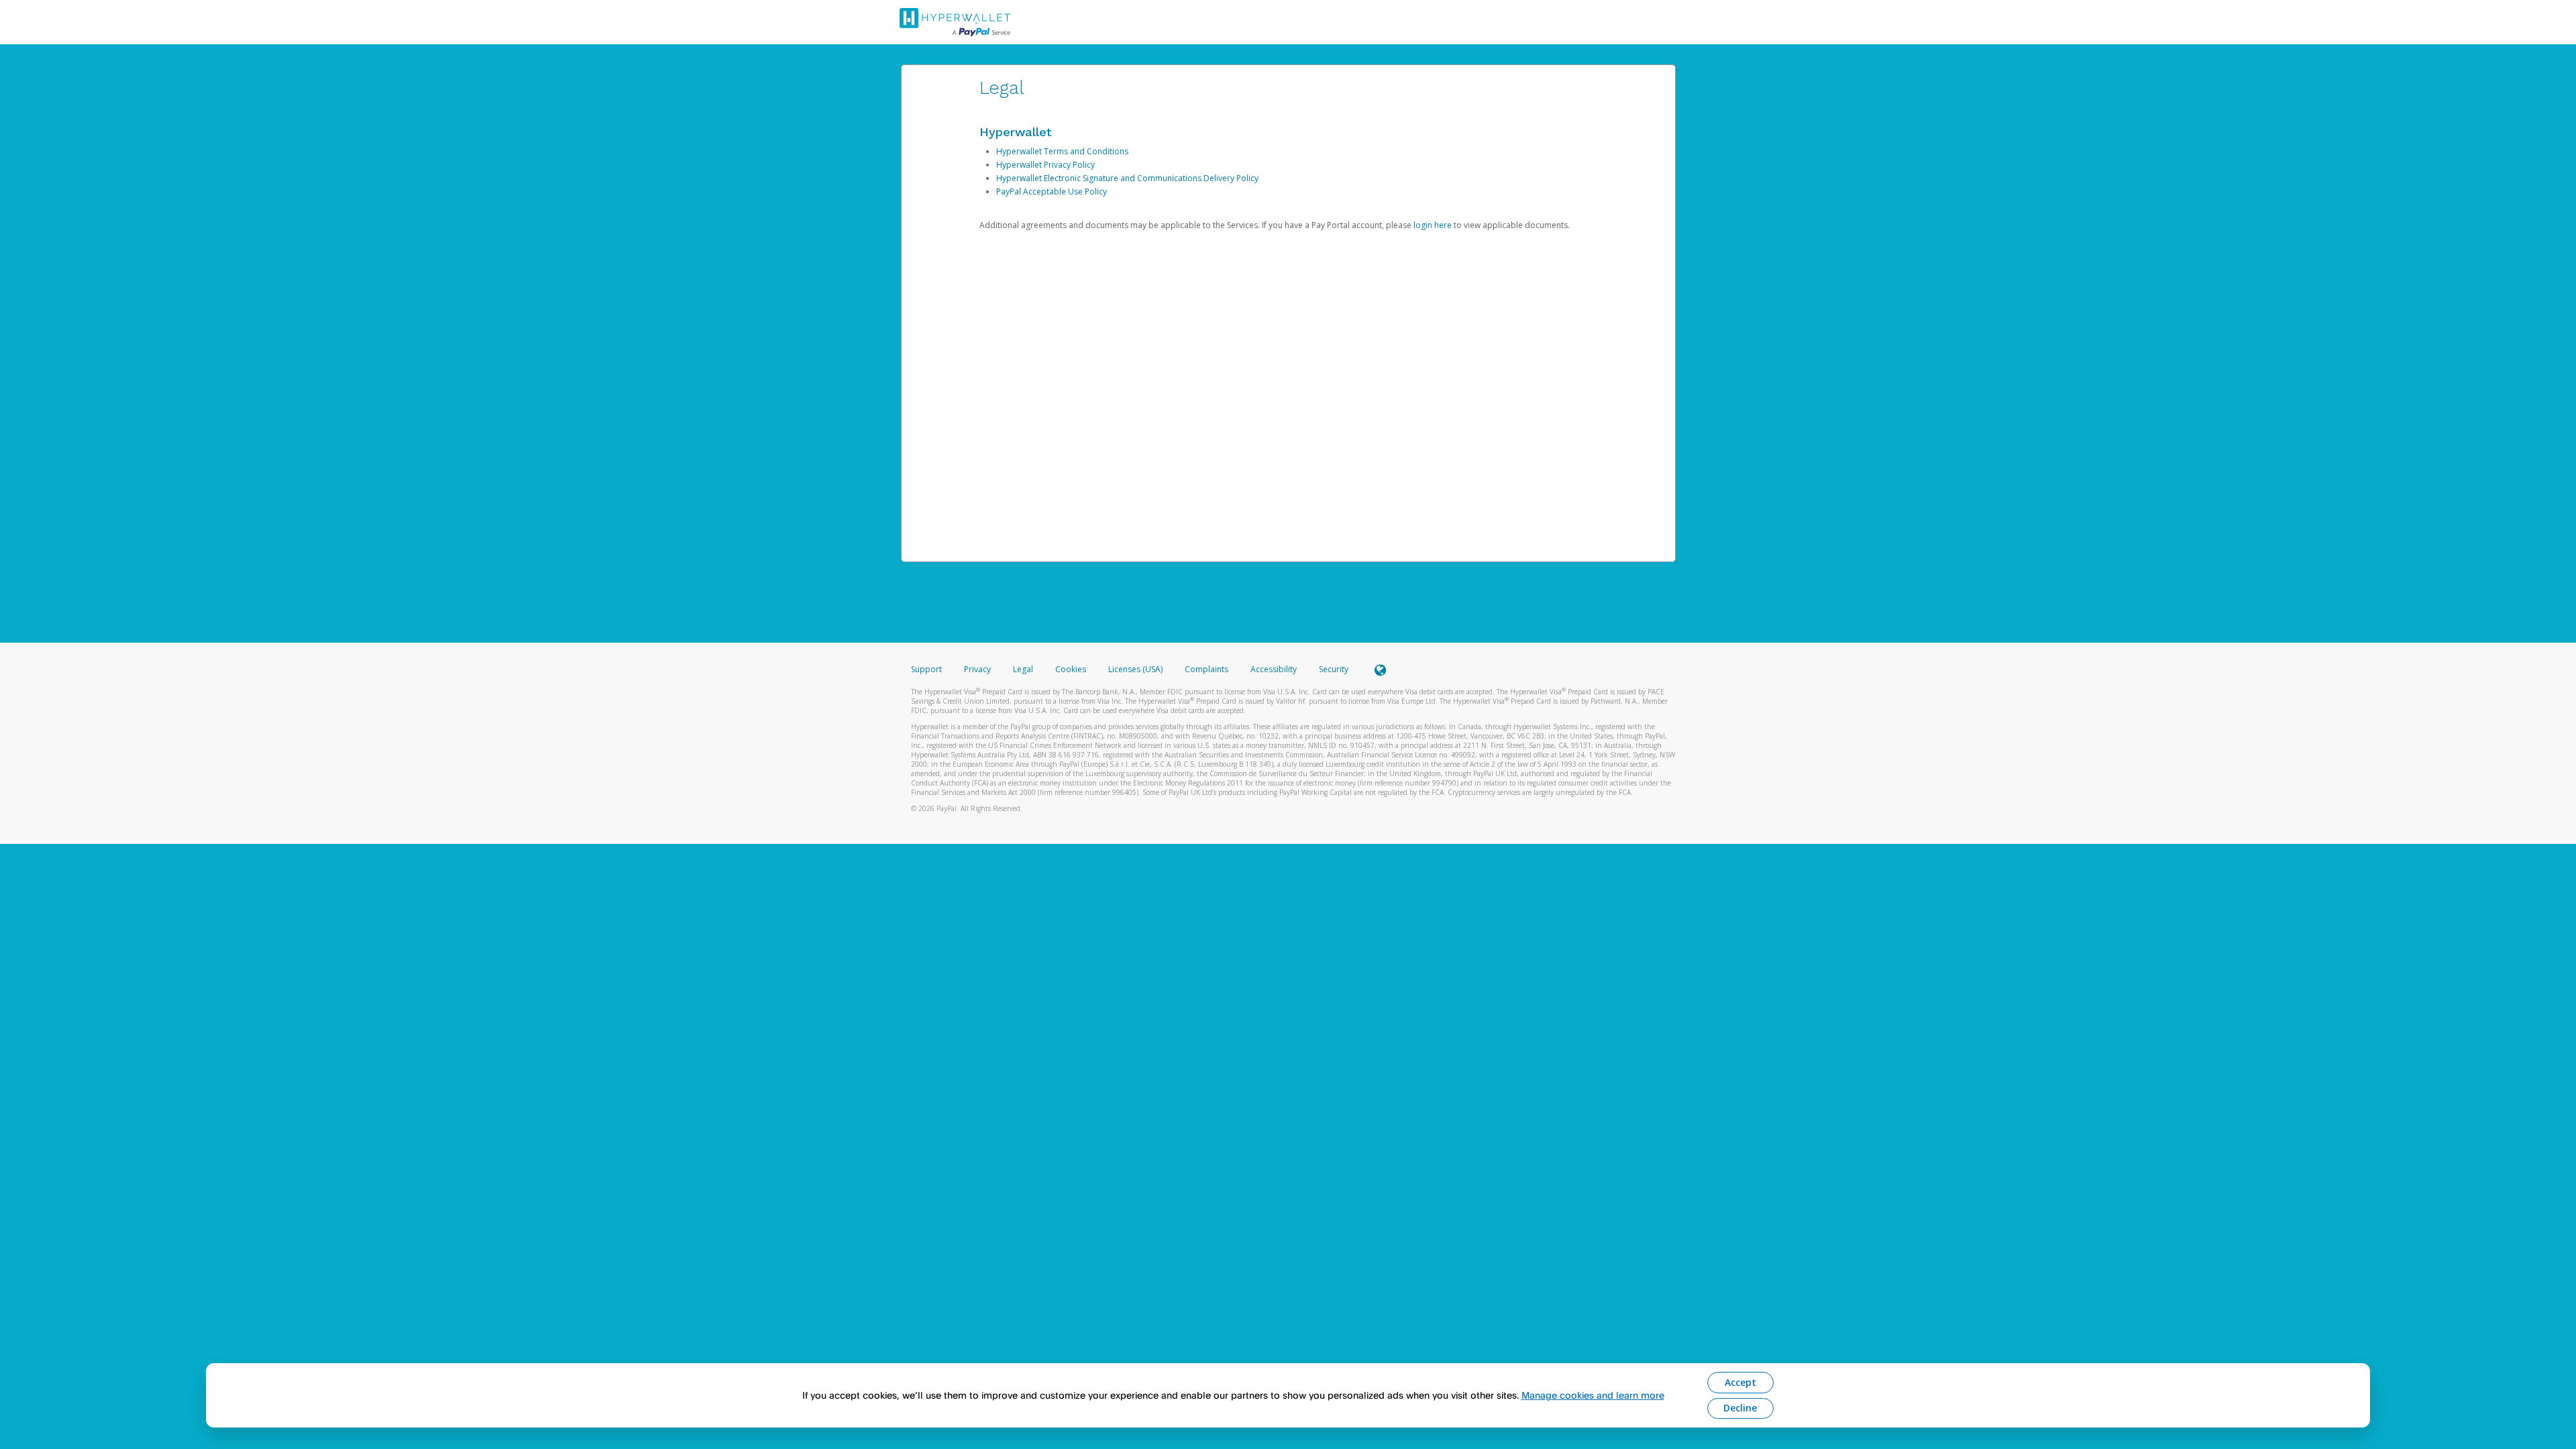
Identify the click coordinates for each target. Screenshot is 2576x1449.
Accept (1740, 1382)
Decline (1740, 1408)
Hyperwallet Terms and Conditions (1062, 151)
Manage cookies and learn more (1593, 1395)
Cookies (1071, 669)
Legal (1023, 669)
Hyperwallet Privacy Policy (1045, 165)
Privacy (977, 669)
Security (1334, 669)
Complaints (1207, 669)
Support (926, 669)
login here (1433, 225)
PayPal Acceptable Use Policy (1052, 192)
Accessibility (1274, 669)
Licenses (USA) (1136, 669)
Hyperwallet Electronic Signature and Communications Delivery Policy (1127, 178)
